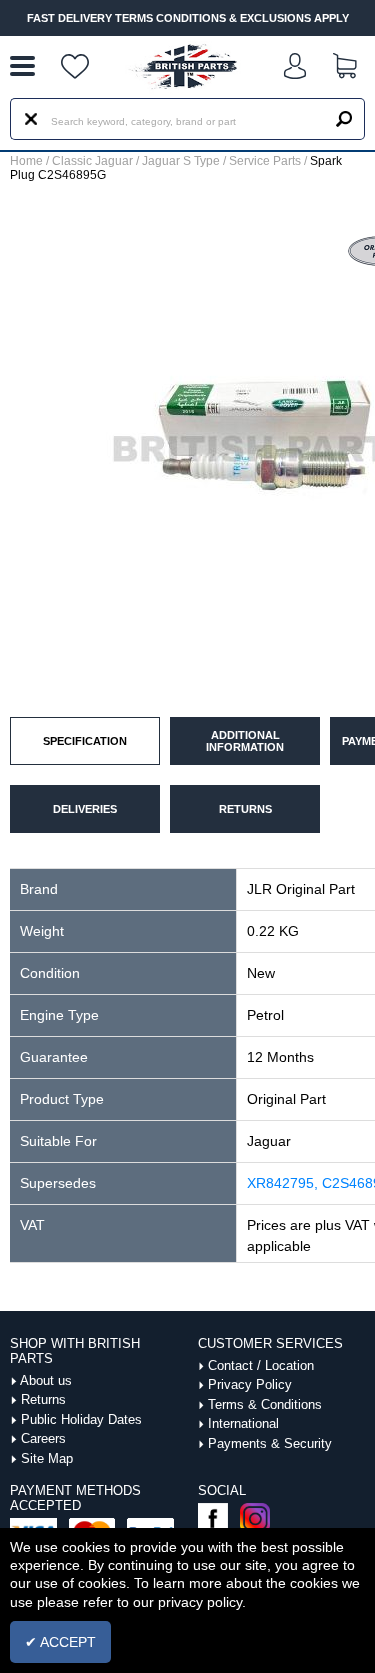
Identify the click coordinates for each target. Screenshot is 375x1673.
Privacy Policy (250, 1384)
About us (46, 1380)
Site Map (47, 1458)
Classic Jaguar (92, 161)
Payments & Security (270, 1443)
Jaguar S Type (181, 161)
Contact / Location (261, 1365)
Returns (43, 1399)
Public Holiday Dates (81, 1419)
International (243, 1423)
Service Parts (265, 161)
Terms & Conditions (265, 1404)
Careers (43, 1438)
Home (26, 161)
